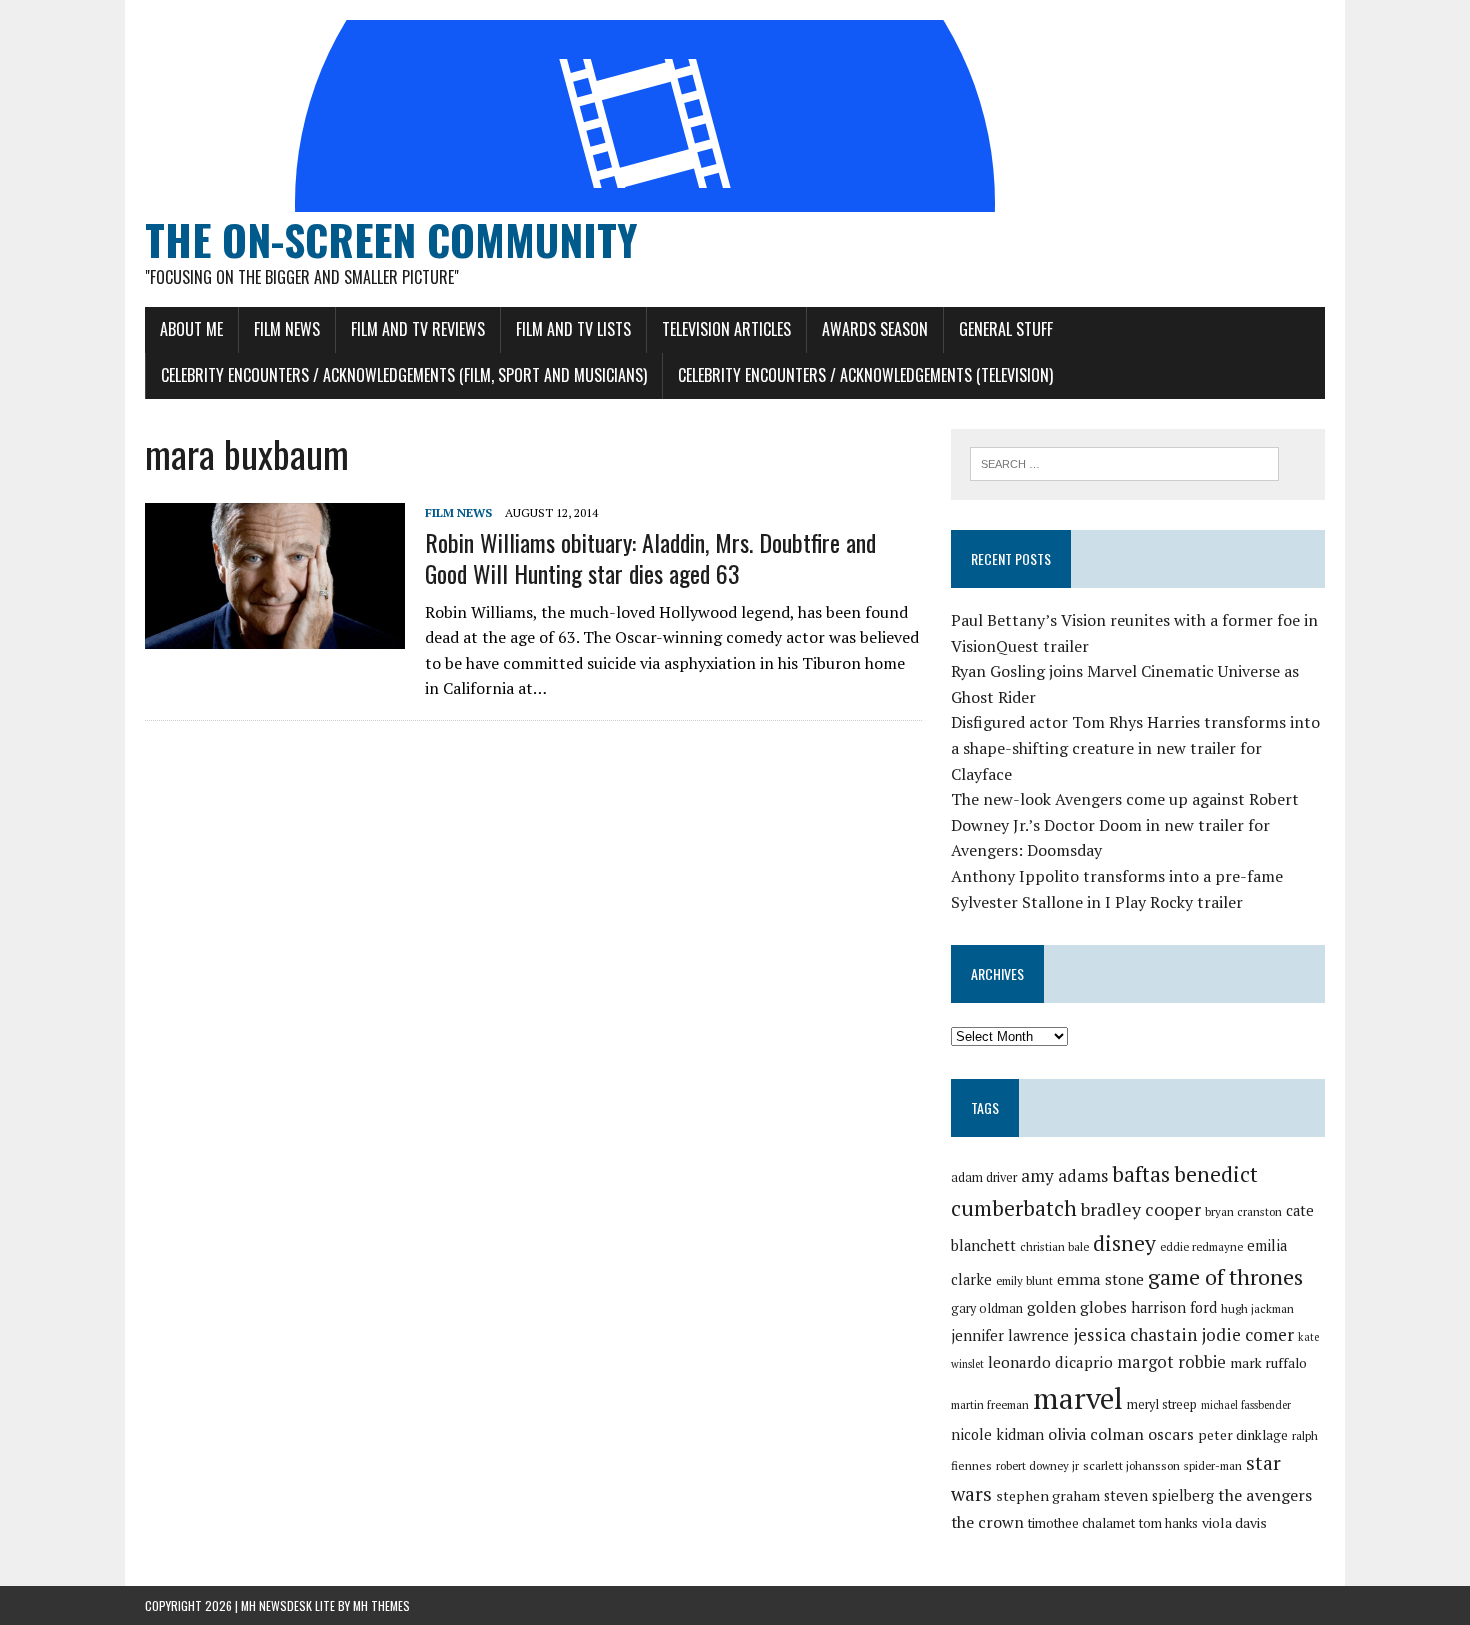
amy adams (1064, 1175)
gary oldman (987, 1308)
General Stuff (1006, 329)
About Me (191, 329)
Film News (287, 329)
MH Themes (381, 1605)
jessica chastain (1135, 1334)
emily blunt (1024, 1280)
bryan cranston (1243, 1211)
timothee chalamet (1081, 1523)
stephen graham (1048, 1495)
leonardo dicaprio (1050, 1362)
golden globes (1077, 1307)
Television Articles (726, 329)
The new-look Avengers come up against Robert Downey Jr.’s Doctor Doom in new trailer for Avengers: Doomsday (1125, 824)
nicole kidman (997, 1434)
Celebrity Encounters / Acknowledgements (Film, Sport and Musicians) (404, 375)
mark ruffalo (1268, 1363)
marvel (1078, 1398)
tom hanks (1168, 1523)
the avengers (1265, 1495)
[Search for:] (1124, 462)
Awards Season (875, 329)
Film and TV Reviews (418, 329)
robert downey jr (1037, 1465)
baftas (1141, 1174)
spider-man (1213, 1465)
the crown (987, 1522)
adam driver (984, 1177)
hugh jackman (1257, 1308)
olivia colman (1096, 1434)
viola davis (1234, 1522)
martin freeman (990, 1404)
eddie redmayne (1201, 1246)
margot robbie (1171, 1362)
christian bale (1054, 1246)
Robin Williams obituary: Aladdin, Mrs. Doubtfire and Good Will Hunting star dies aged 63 (650, 557)
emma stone (1100, 1279)
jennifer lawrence (1010, 1335)
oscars (1171, 1434)
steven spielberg (1159, 1495)
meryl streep (1162, 1404)
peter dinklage (1243, 1435)
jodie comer (1247, 1334)
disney (1124, 1243)
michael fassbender (1246, 1405)
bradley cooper (1141, 1209)
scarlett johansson (1131, 1465)
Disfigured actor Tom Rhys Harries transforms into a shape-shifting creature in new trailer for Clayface (1135, 747)
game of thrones (1225, 1276)
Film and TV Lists (573, 329)
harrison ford (1174, 1307)
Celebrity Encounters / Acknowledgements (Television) (865, 375)
